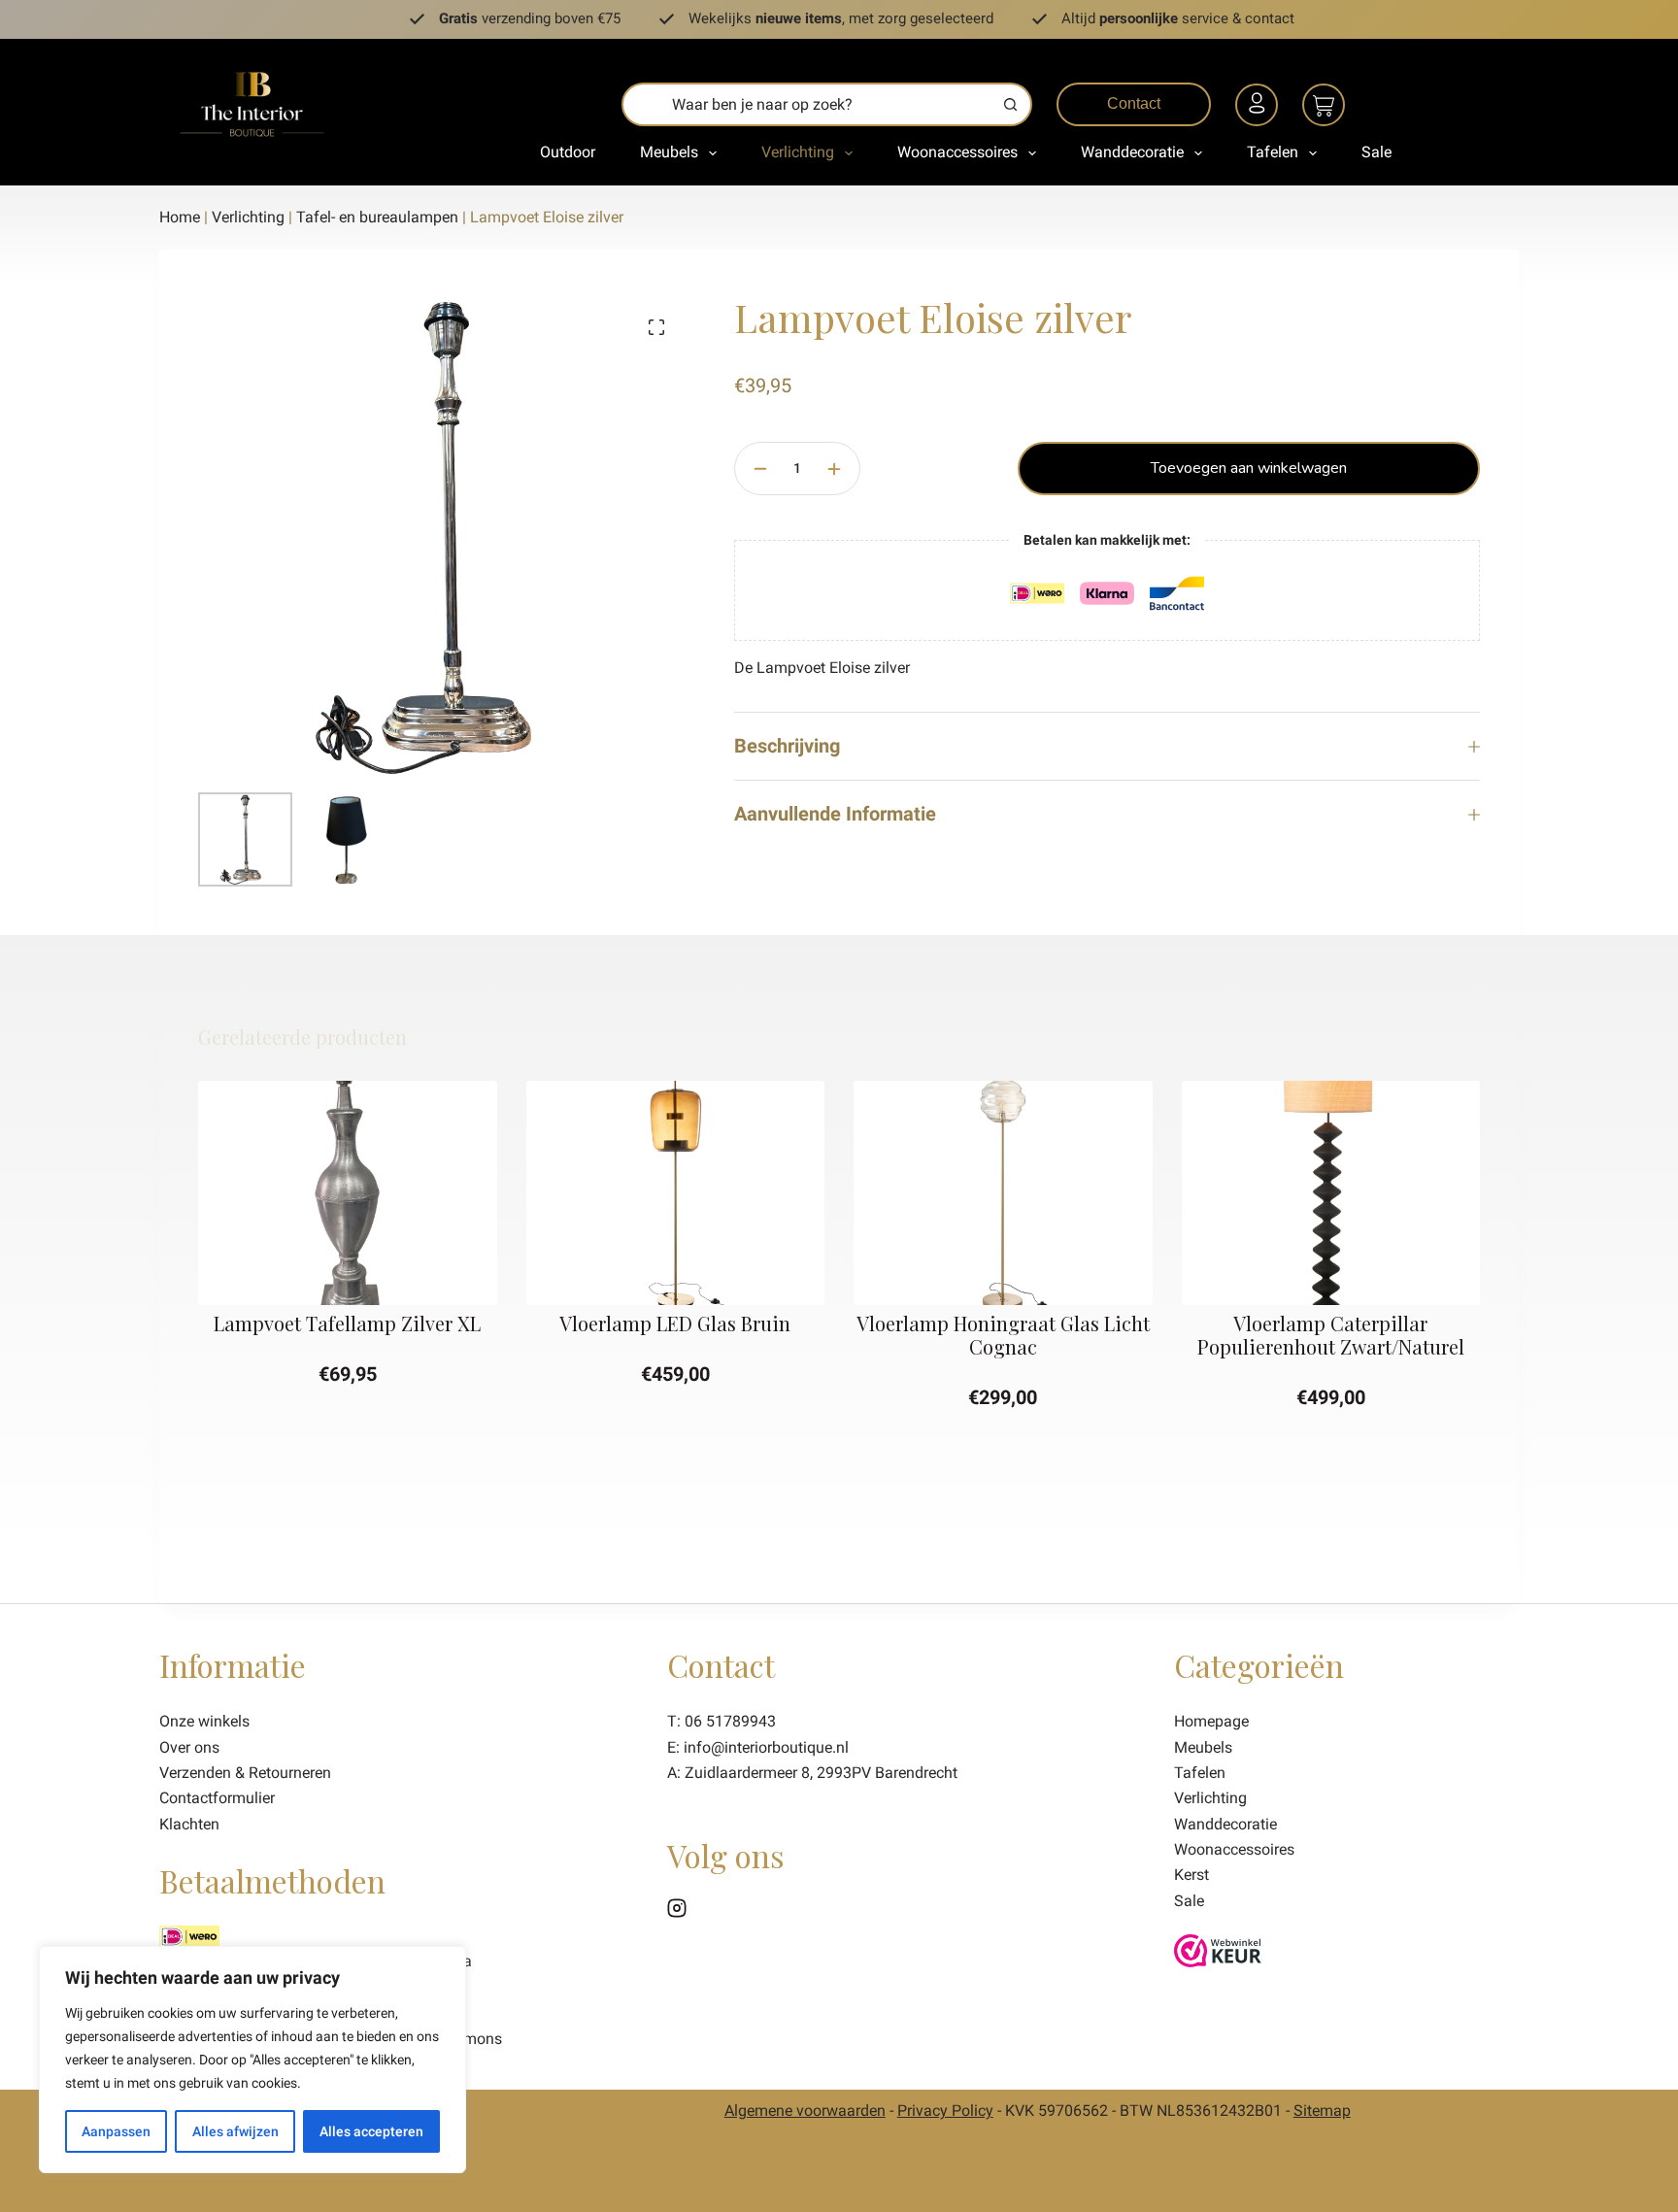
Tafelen (1273, 152)
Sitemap (1322, 2111)
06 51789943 (730, 1721)
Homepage (1211, 1721)
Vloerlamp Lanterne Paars (1381, 1322)
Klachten (189, 1824)
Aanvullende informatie (835, 814)
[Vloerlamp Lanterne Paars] (1382, 1193)
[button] (398, 1282)
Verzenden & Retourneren (245, 1773)
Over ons (189, 1747)
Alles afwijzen (235, 2131)
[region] (252, 2060)
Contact (1134, 103)
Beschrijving (787, 746)
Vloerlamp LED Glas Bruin (398, 1322)
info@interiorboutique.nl (766, 1747)
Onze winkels (204, 1721)
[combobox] (807, 104)
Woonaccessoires (957, 152)
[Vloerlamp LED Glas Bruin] (398, 1193)
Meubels (669, 152)
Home (180, 217)
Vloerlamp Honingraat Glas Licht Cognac (725, 1334)
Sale (1376, 152)
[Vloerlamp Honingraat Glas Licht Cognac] (726, 1193)
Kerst (1191, 1875)
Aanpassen (116, 2131)
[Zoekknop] (1010, 104)
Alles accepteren (371, 2131)
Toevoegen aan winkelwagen (1249, 468)
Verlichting (798, 152)
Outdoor (568, 152)
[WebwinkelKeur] (1218, 1949)
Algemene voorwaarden (805, 2111)
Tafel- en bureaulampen (377, 217)
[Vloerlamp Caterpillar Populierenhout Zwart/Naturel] (1054, 1193)
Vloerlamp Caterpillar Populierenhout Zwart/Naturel (1053, 1334)
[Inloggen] (1259, 108)
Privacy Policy (945, 2111)
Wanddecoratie (1132, 152)
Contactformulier (217, 1798)
